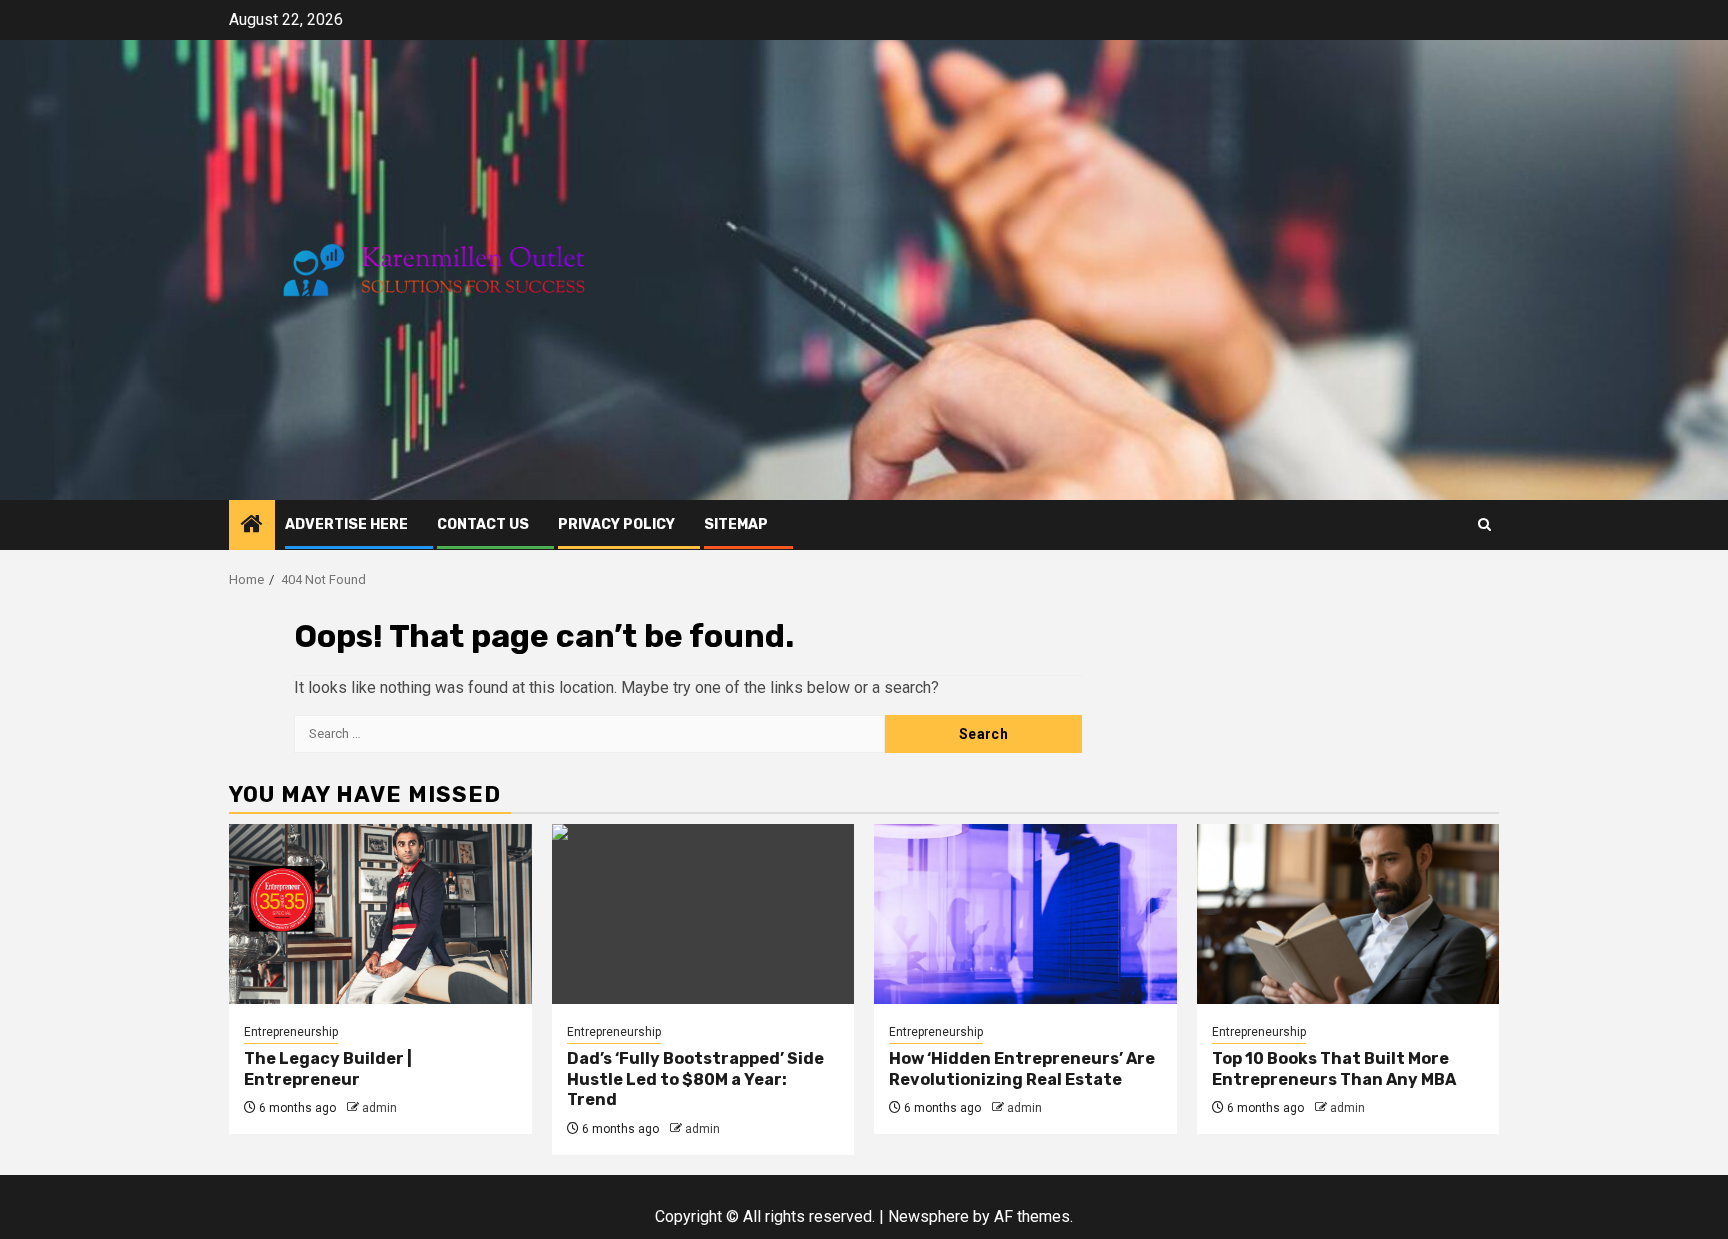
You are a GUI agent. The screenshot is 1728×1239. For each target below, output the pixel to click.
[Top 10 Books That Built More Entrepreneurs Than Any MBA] (1348, 914)
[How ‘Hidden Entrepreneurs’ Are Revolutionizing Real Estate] (1025, 914)
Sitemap (736, 524)
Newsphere (928, 1216)
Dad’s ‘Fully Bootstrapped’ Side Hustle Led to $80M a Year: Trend (695, 1079)
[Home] (252, 526)
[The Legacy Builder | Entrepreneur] (380, 914)
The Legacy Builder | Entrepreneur (328, 1069)
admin (379, 1108)
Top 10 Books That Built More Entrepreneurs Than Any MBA (1334, 1069)
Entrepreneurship (291, 1032)
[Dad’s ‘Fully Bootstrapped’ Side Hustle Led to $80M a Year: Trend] (703, 914)
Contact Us (483, 524)
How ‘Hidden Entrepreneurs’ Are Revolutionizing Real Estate (1022, 1069)
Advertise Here (346, 524)
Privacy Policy (616, 524)
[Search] (1484, 524)
